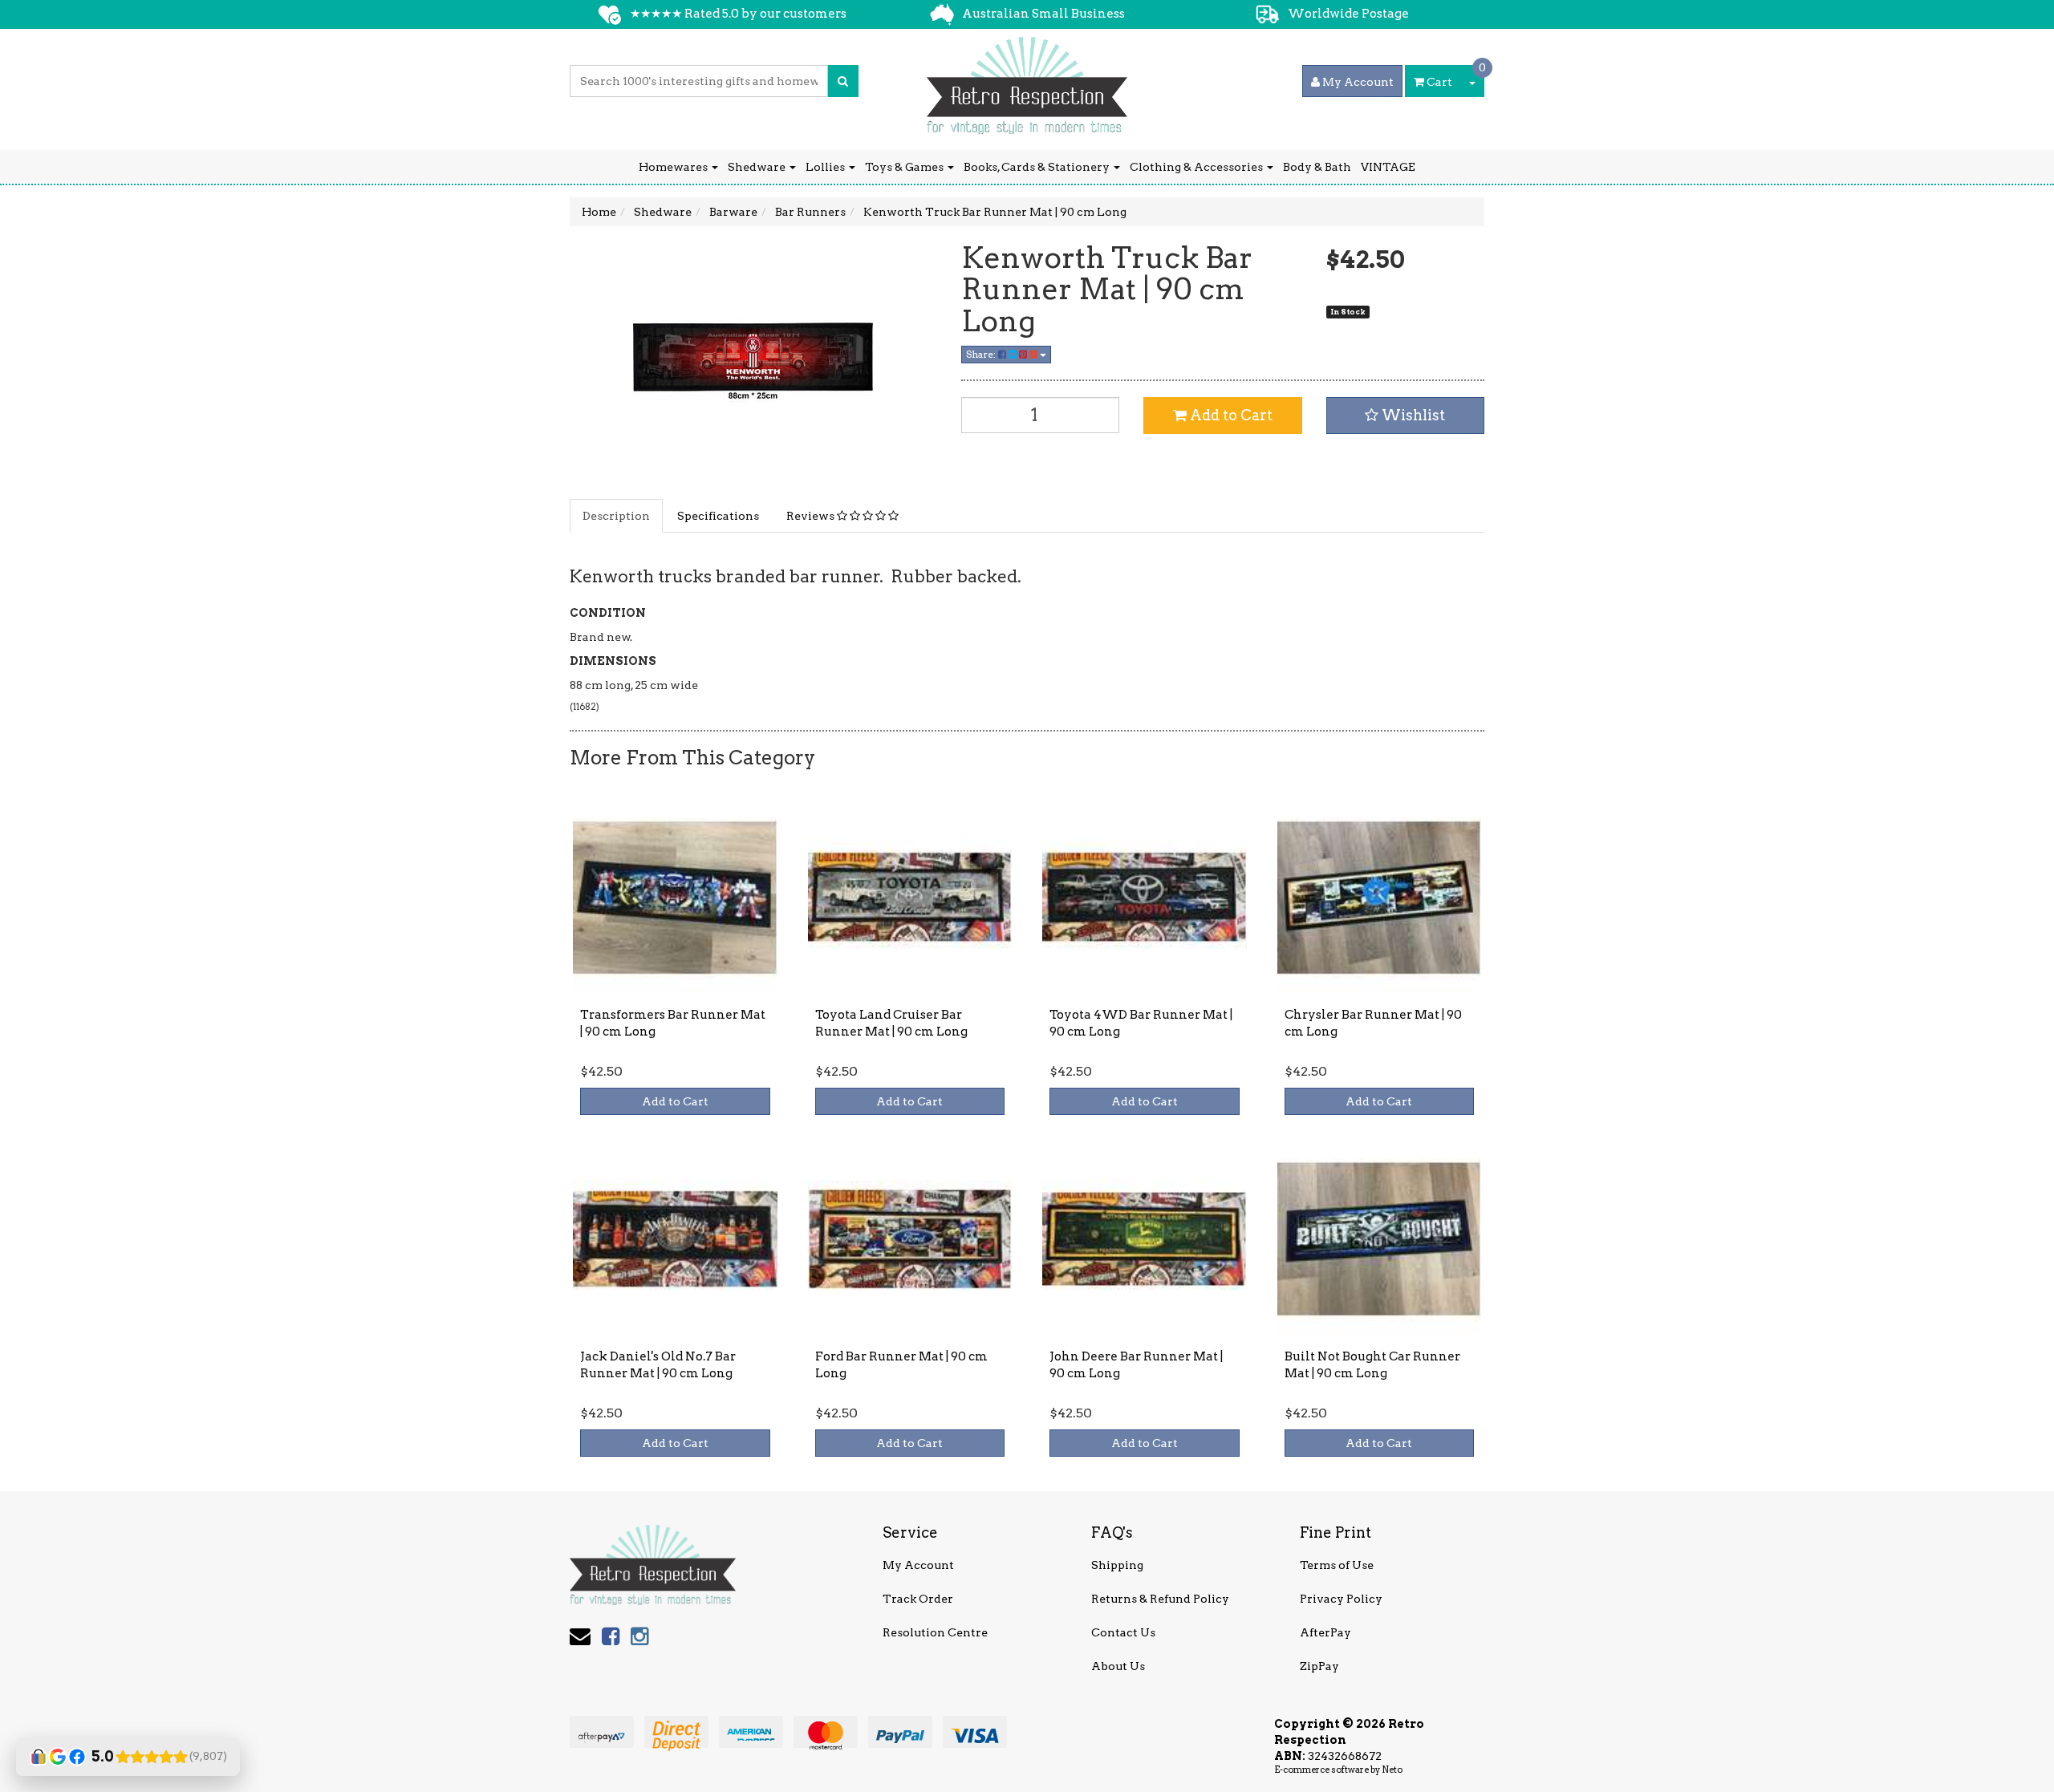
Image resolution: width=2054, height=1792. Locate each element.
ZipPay (1319, 1666)
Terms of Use (1337, 1565)
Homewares (674, 167)
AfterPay (1325, 1632)
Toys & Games (905, 167)
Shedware (758, 167)
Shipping (1117, 1565)
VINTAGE (1388, 167)
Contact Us (1123, 1632)
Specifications (718, 516)
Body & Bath (1317, 167)
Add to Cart (1230, 415)
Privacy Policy (1341, 1599)
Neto (1392, 1770)
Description (616, 516)
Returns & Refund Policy (1160, 1599)
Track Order (918, 1599)
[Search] (843, 81)
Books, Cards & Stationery (1038, 167)
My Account (918, 1565)
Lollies (826, 167)
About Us (1118, 1666)
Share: (982, 354)
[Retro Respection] (1027, 80)
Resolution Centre (935, 1632)
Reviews (812, 516)
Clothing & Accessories (1197, 167)
